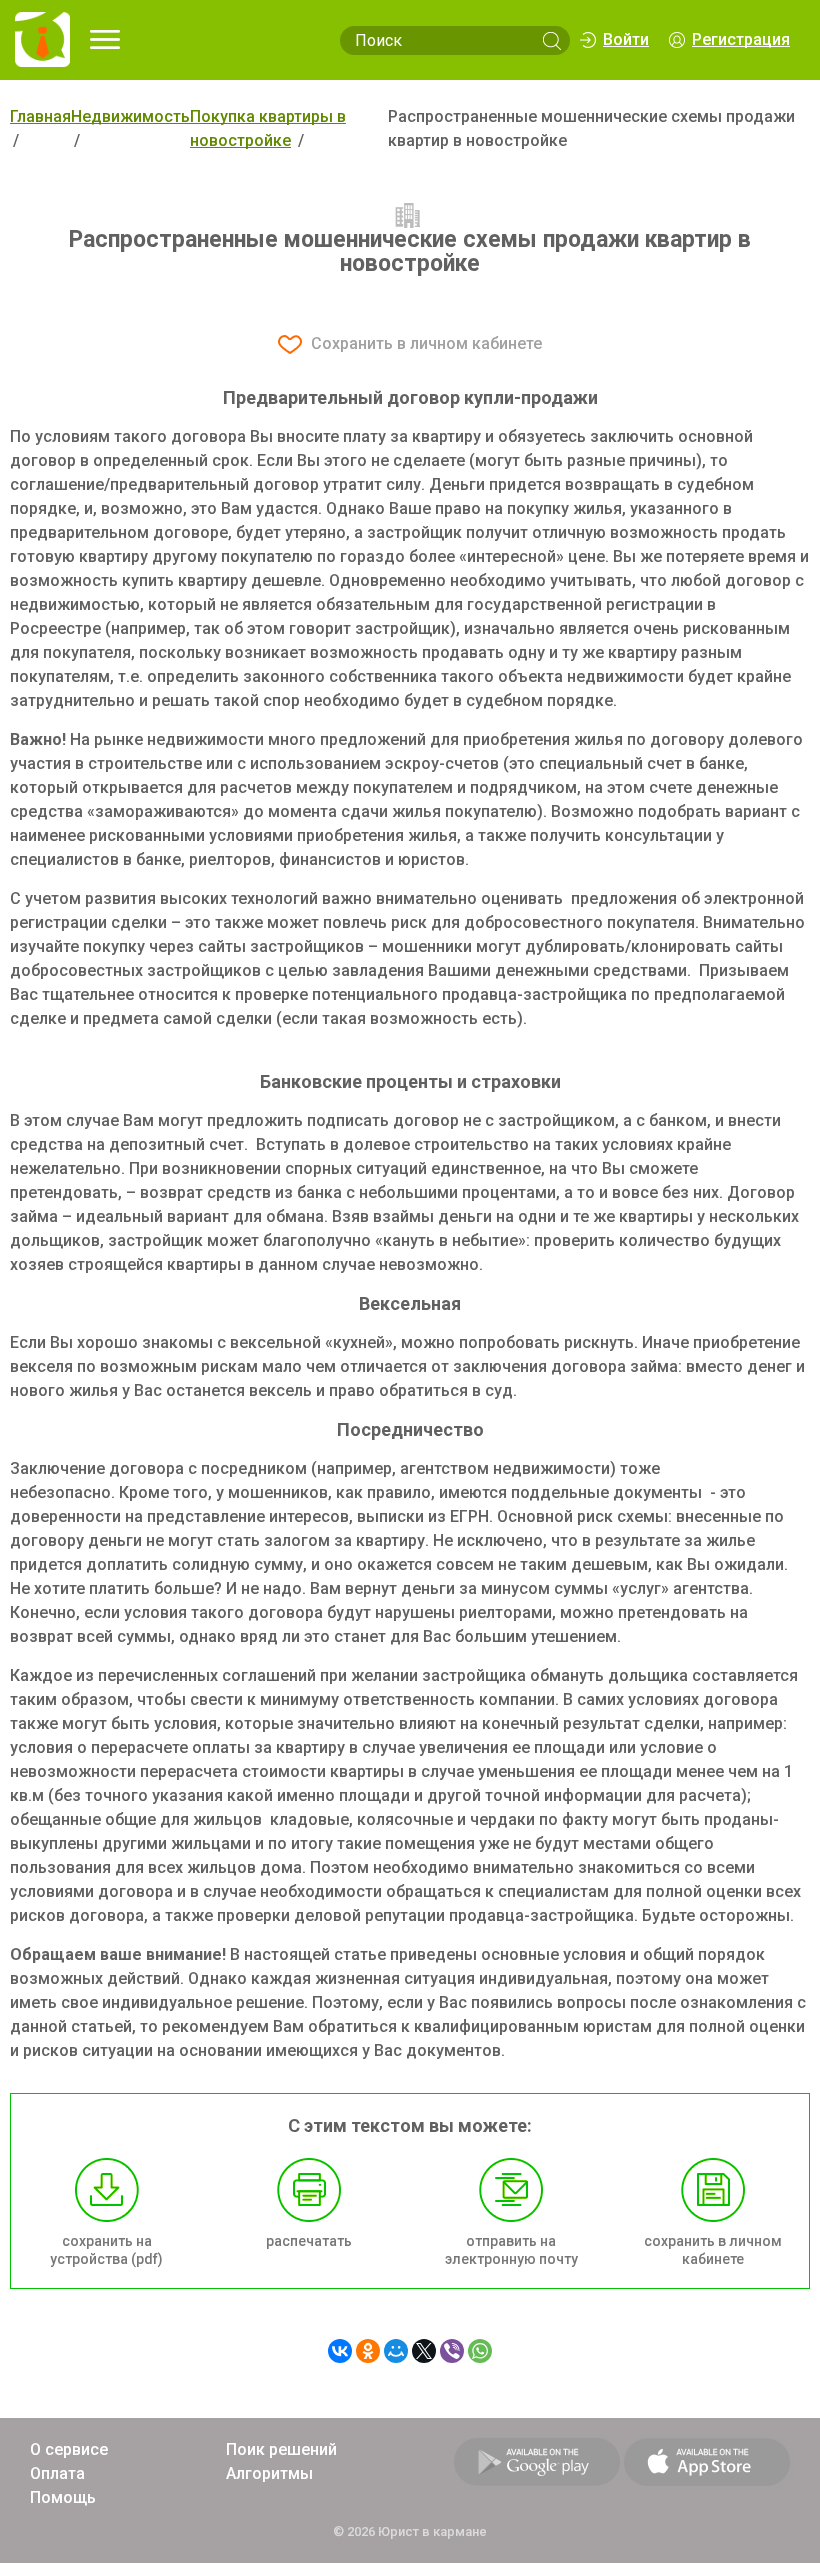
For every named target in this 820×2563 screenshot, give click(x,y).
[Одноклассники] (368, 2351)
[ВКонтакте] (340, 2351)
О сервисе (69, 2449)
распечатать (309, 2241)
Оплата (57, 2473)
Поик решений (281, 2449)
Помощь (63, 2497)
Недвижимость (130, 116)
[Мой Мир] (396, 2351)
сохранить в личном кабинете (713, 2250)
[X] (424, 2351)
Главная (40, 116)
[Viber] (452, 2351)
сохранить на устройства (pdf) (106, 2250)
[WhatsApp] (480, 2351)
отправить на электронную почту (511, 2250)
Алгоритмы (269, 2473)
